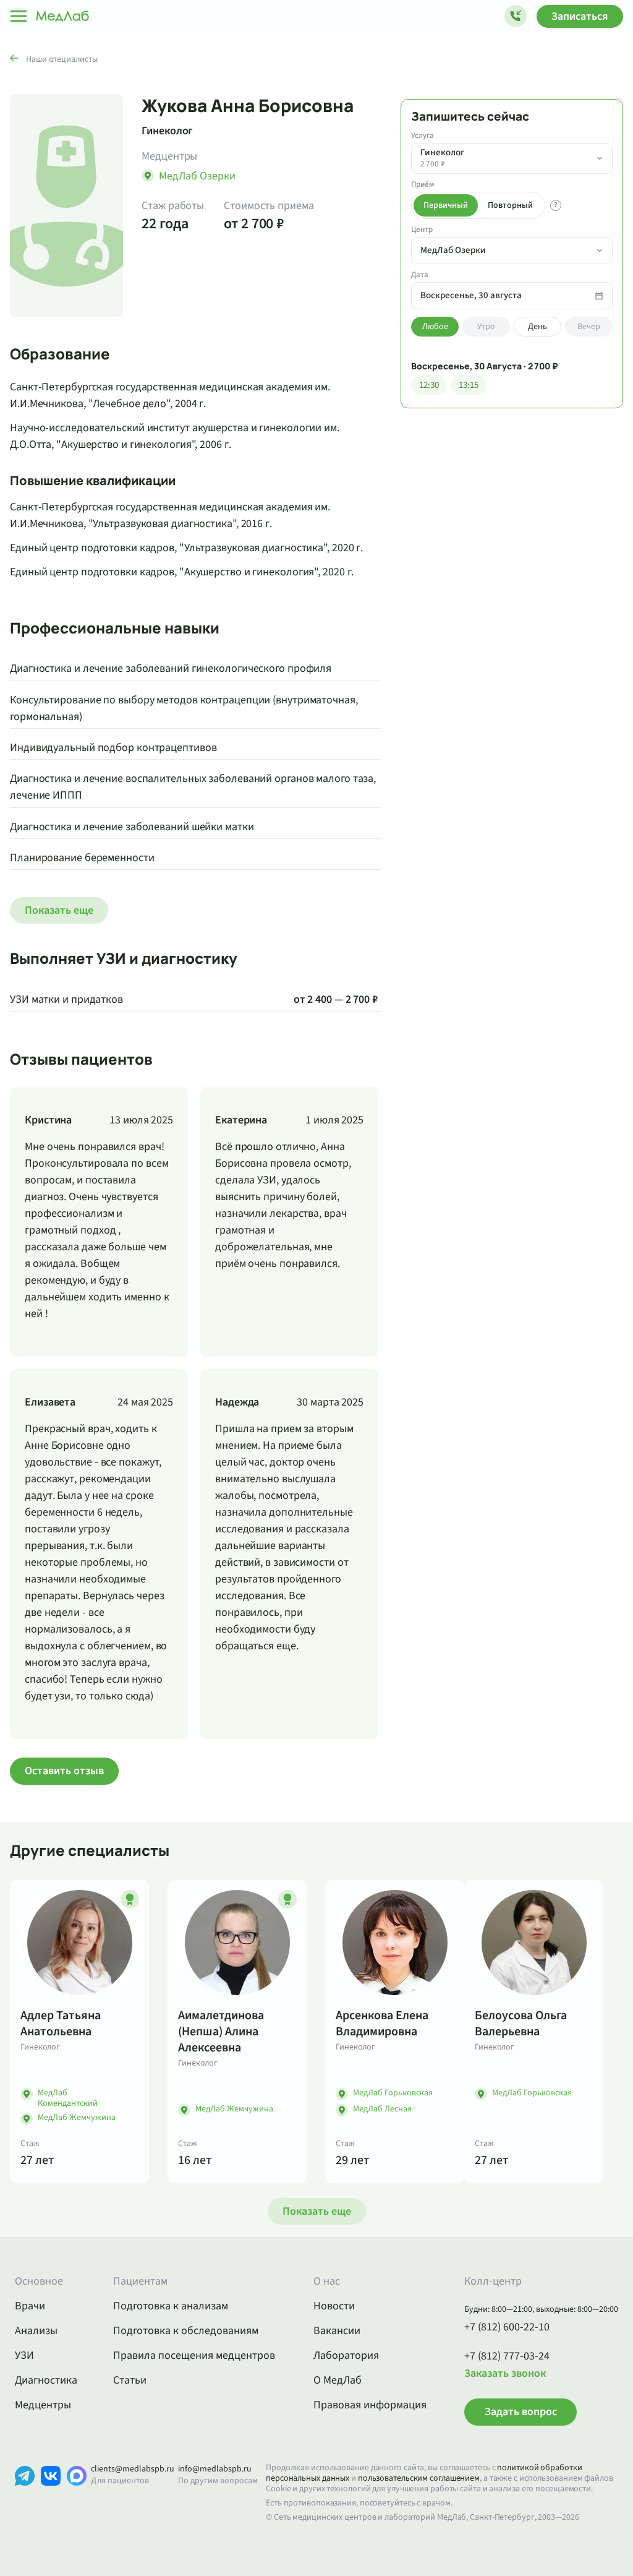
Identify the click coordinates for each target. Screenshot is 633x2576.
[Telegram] (25, 2495)
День (537, 327)
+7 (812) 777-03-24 (507, 2356)
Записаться (580, 16)
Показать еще (59, 910)
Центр (422, 230)
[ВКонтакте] (51, 2495)
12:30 (429, 385)
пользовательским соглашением (419, 2478)
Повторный (510, 205)
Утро (486, 327)
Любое (435, 327)
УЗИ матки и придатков (66, 999)
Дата (420, 275)
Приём (423, 185)
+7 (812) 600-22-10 (507, 2327)
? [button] (556, 205)
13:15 (469, 385)
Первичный (446, 205)
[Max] (77, 2495)
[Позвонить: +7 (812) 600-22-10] (516, 16)
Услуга (423, 136)
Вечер (589, 327)
